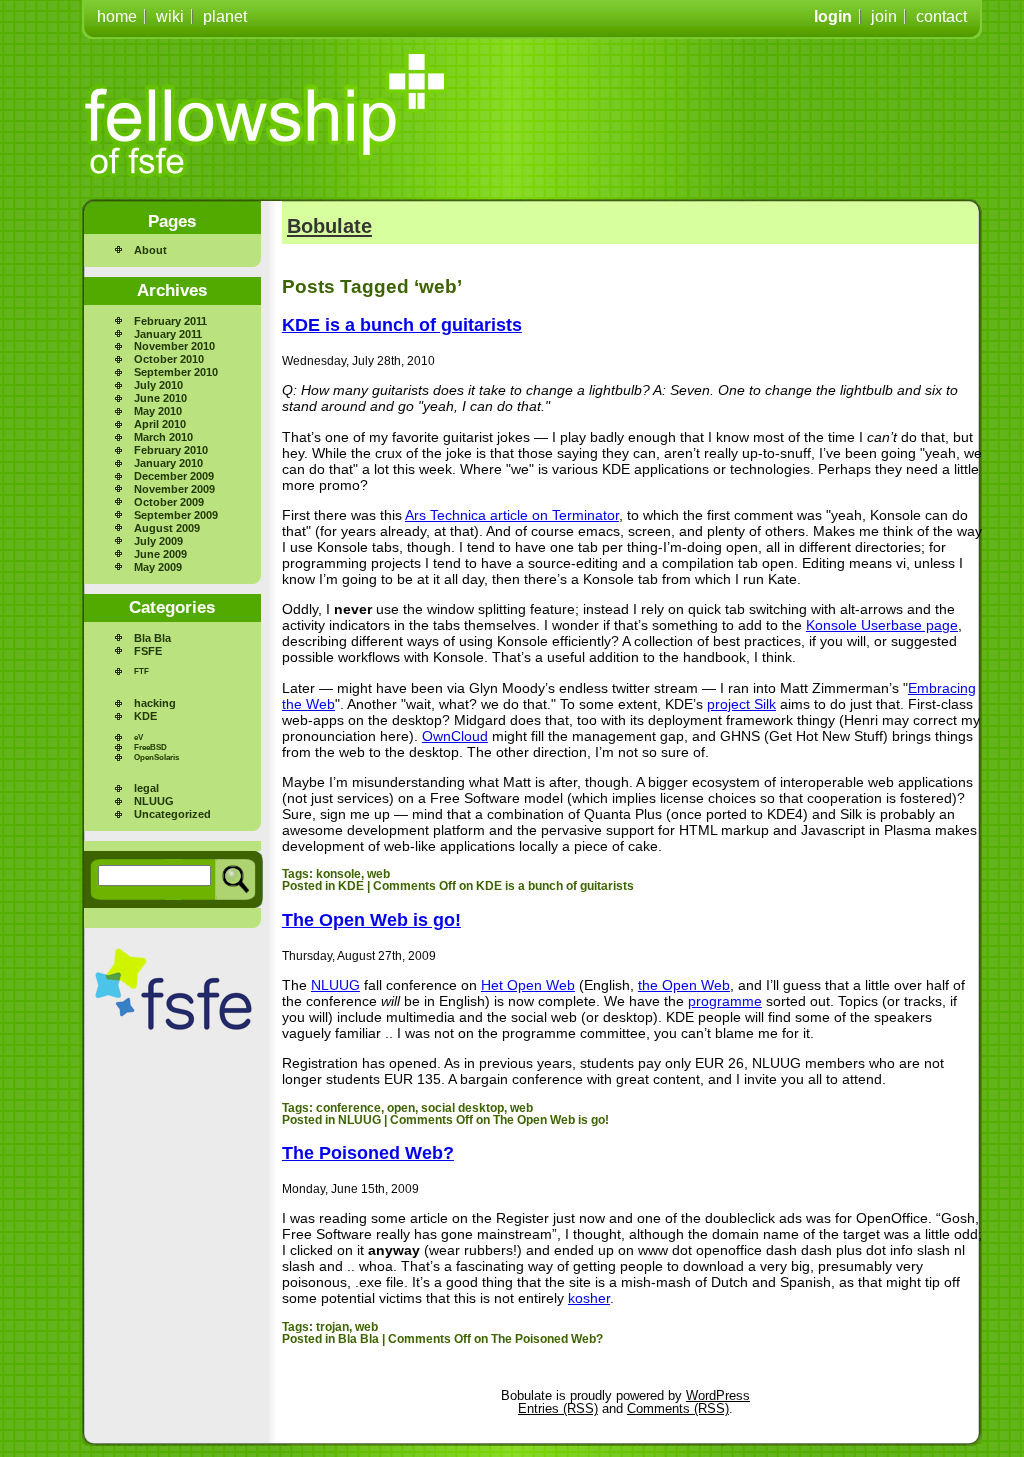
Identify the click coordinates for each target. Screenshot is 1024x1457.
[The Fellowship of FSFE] (267, 114)
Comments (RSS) (678, 1408)
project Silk (741, 704)
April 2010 (160, 424)
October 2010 (169, 359)
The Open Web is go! (371, 920)
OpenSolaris (156, 757)
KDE (145, 716)
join (884, 16)
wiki (170, 16)
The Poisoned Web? (368, 1153)
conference (348, 1108)
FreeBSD (150, 747)
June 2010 (160, 398)
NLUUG (154, 801)
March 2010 (163, 437)
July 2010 (158, 385)
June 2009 (160, 554)
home (117, 16)
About (150, 250)
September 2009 (176, 515)
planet (225, 16)
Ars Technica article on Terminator (512, 515)
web (378, 874)
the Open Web (684, 985)
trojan (332, 1327)
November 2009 (174, 489)
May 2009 (158, 567)
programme (725, 1001)
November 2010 (174, 346)
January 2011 (168, 334)
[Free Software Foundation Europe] (174, 989)
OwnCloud (455, 736)
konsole (338, 874)
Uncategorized (172, 814)
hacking (155, 703)
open (401, 1108)
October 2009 (169, 502)
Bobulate (329, 226)
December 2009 (174, 476)
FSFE (148, 651)
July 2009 (158, 541)
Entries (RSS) (558, 1408)
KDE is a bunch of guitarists (402, 325)
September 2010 (176, 372)
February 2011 (170, 321)
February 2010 (171, 450)
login (833, 16)
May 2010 (158, 411)
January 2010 (168, 463)
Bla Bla (152, 638)
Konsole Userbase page (882, 625)
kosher (589, 1298)
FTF (141, 671)
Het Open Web (528, 985)
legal (146, 788)
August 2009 (167, 528)
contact (941, 16)
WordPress (718, 1395)
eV (138, 737)
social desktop (462, 1108)
